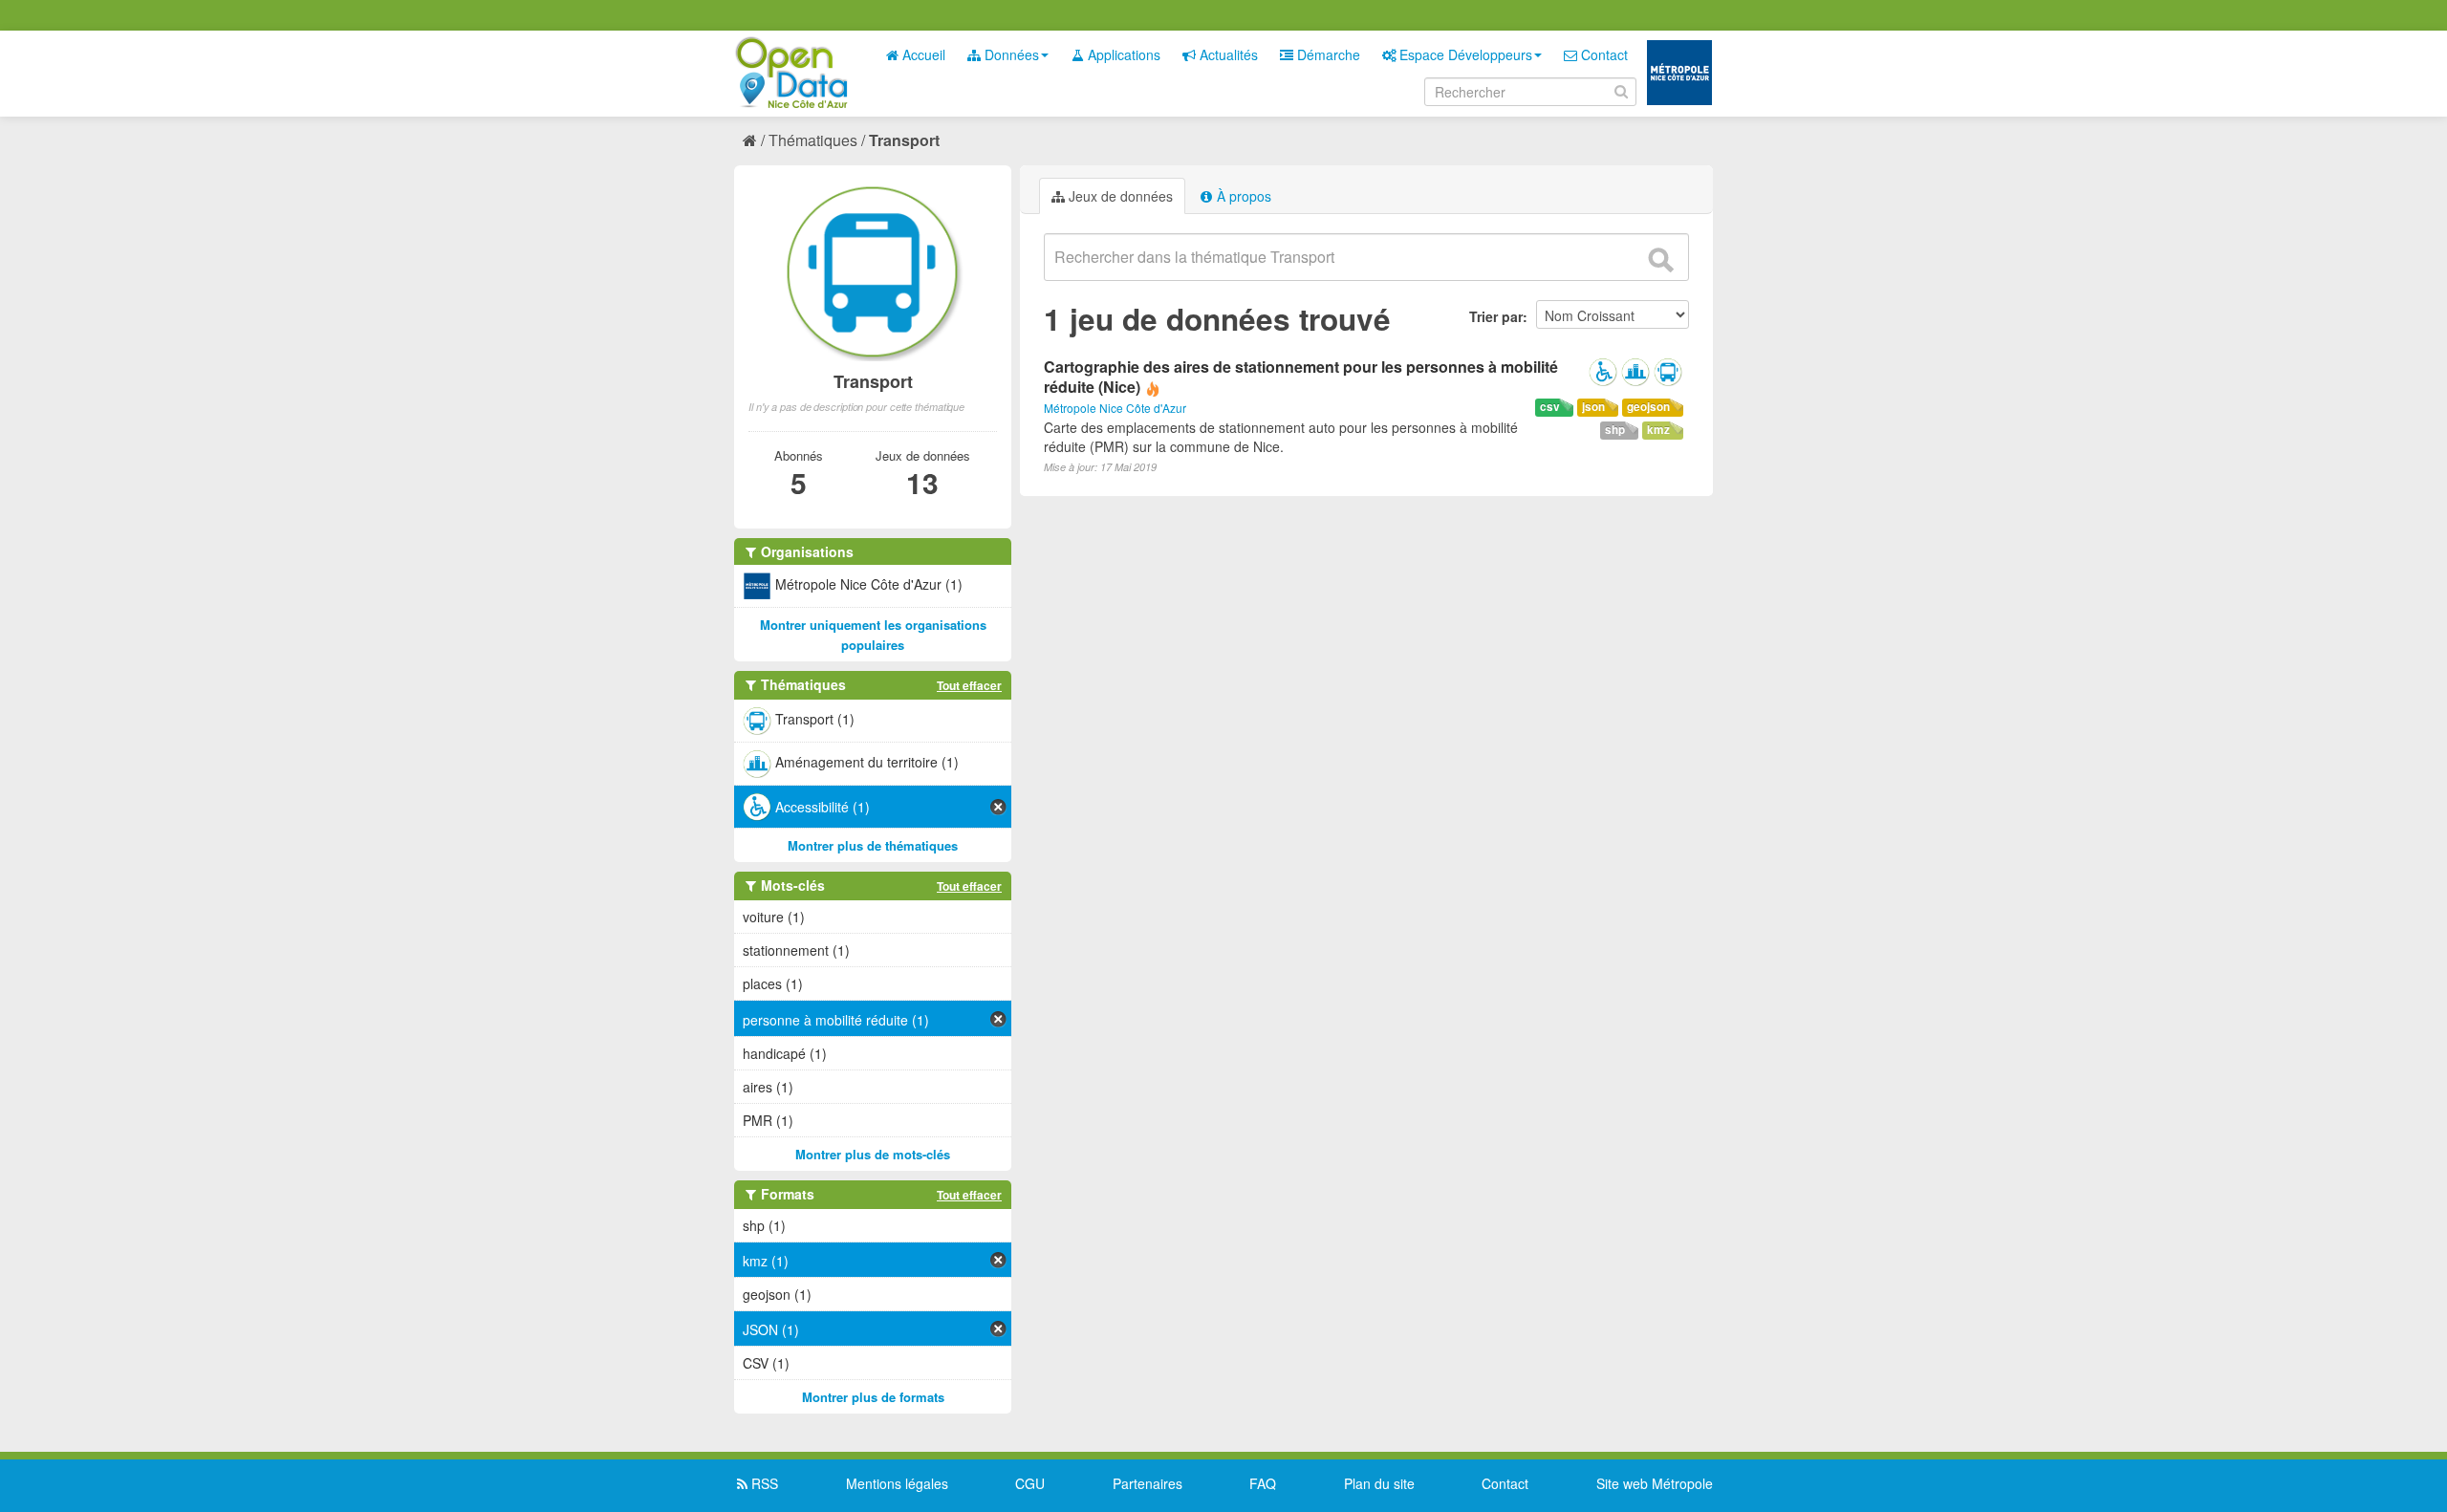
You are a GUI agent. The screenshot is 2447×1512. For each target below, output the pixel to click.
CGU (1030, 1483)
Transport (904, 140)
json (1593, 407)
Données (1010, 54)
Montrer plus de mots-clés (873, 1154)
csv (1550, 407)
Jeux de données (1119, 196)
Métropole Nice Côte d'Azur (1115, 408)
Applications (1122, 54)
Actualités (1227, 54)
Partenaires (1148, 1483)
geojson (1648, 407)
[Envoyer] (1660, 260)
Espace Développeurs (1464, 54)
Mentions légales (897, 1483)
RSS (763, 1483)
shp (1615, 430)
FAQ (1263, 1483)
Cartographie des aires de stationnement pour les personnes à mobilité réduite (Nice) (1301, 377)
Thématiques (813, 140)
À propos (1242, 196)
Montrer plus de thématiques (873, 845)
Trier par (1496, 316)
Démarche (1327, 54)
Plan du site (1379, 1483)
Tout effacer (969, 685)
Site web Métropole (1655, 1483)
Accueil (922, 54)
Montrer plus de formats (873, 1397)
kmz (1658, 430)
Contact (1602, 54)
